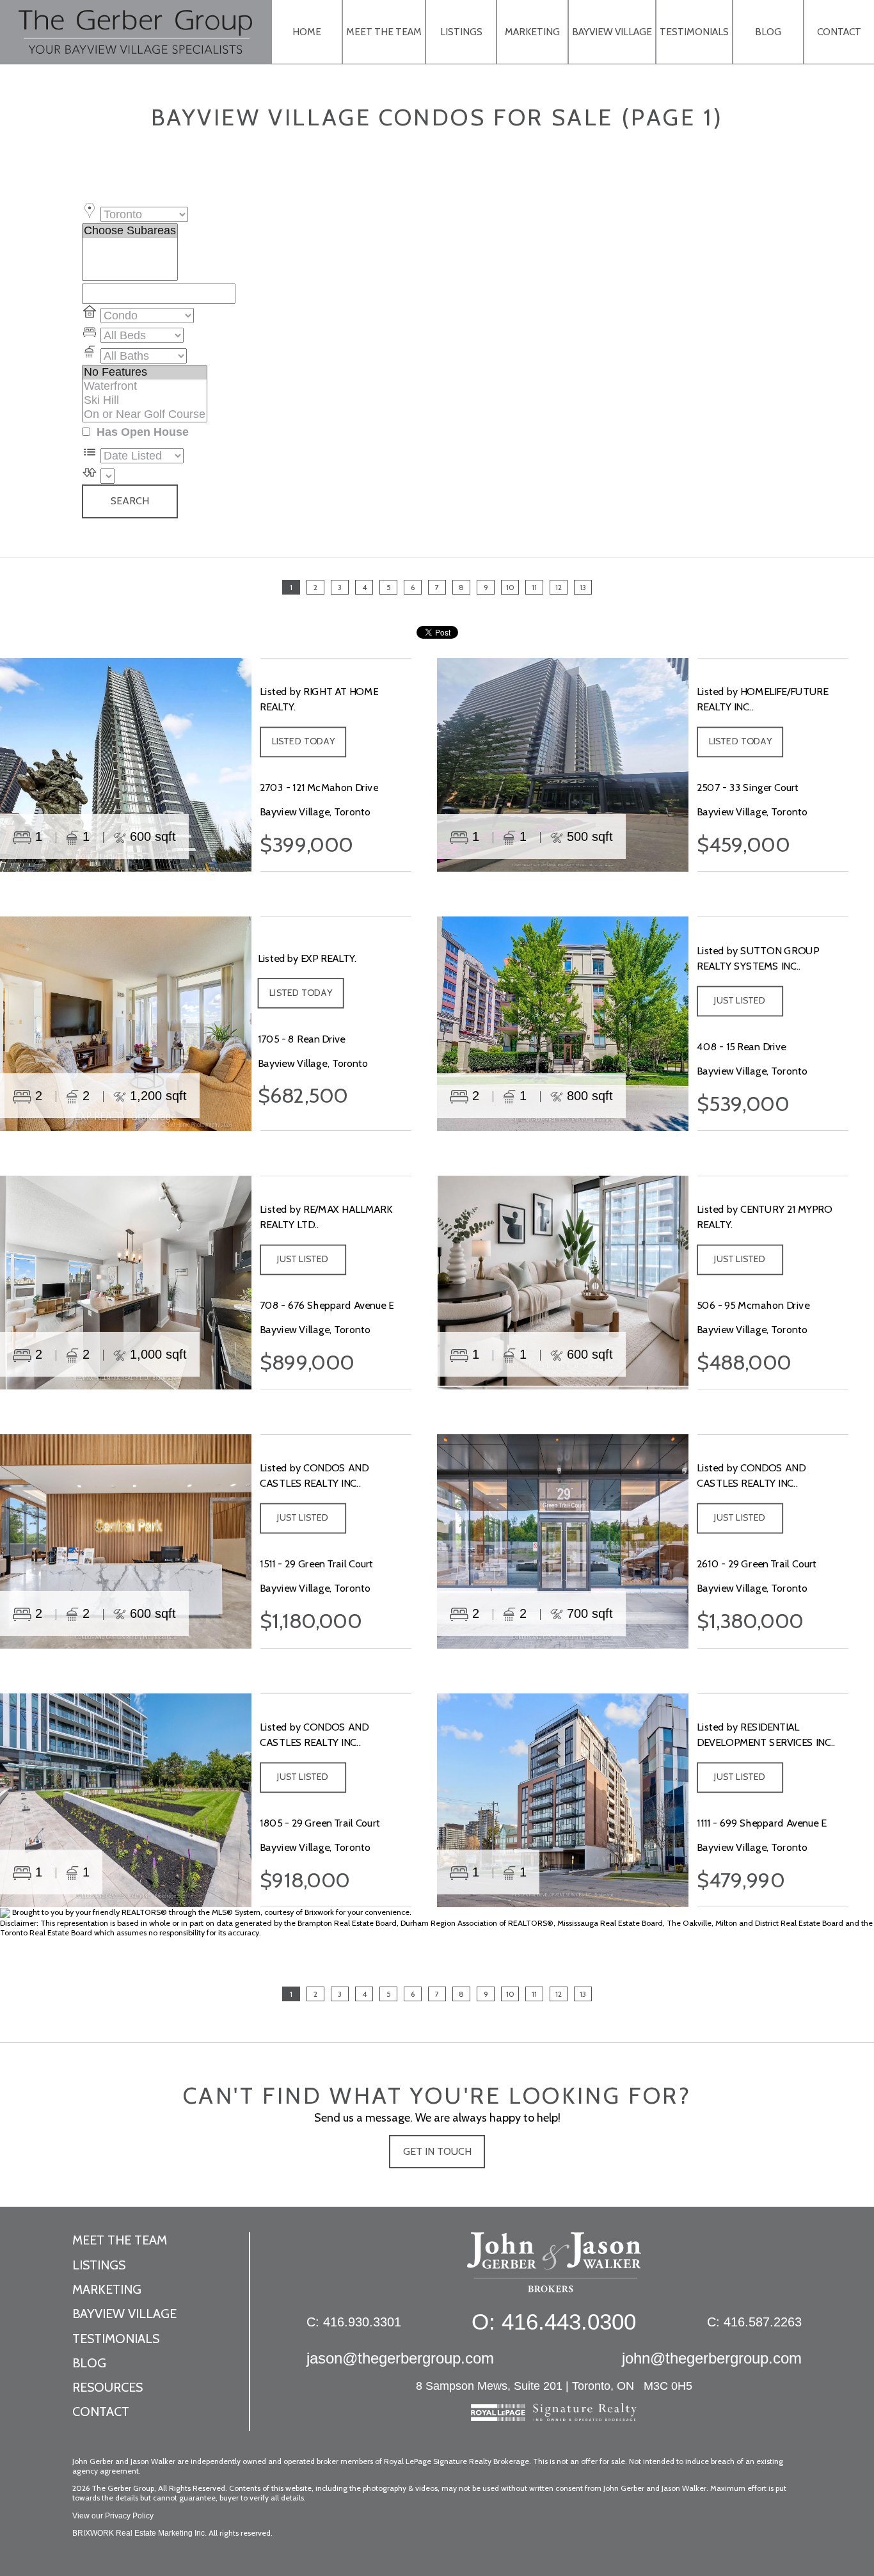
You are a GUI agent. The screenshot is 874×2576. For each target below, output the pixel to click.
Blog (768, 32)
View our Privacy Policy (113, 2516)
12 (559, 587)
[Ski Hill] (145, 401)
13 (583, 587)
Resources (107, 2387)
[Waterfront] (145, 387)
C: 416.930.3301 (354, 2322)
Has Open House (141, 432)
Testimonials (694, 32)
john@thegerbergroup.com (712, 2358)
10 (510, 587)
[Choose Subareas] (130, 231)
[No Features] (145, 372)
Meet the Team (384, 32)
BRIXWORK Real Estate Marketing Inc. (139, 2533)
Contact (839, 32)
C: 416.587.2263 (754, 2322)
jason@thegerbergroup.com (400, 2358)
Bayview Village (612, 32)
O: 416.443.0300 (554, 2322)
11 (534, 587)
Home (307, 32)
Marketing (532, 32)
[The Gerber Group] (554, 2269)
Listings (461, 32)
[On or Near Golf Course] (145, 415)
